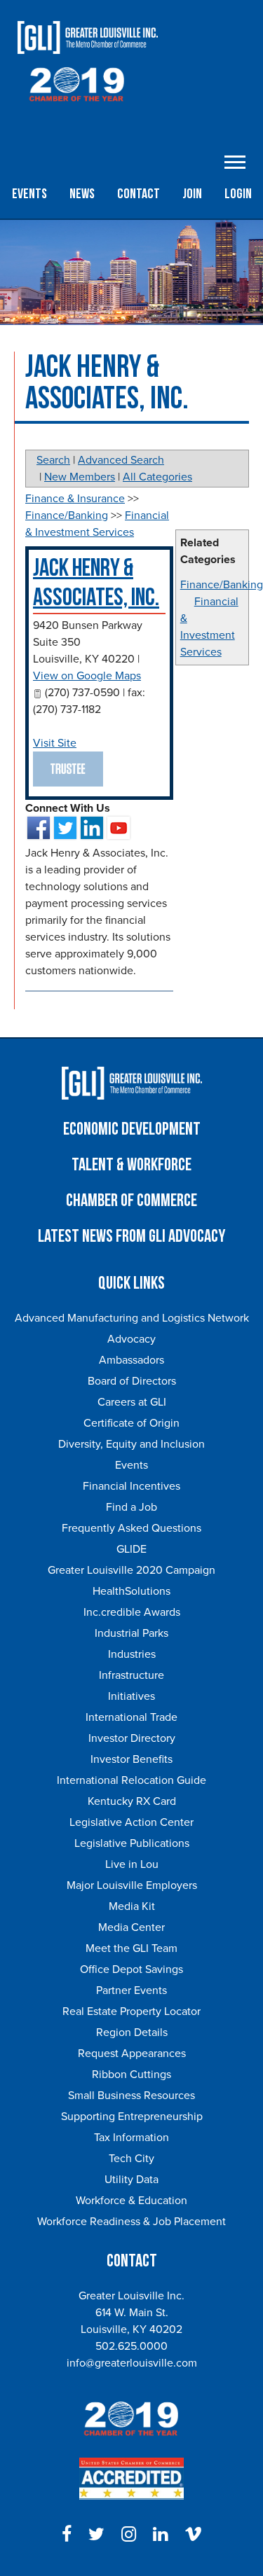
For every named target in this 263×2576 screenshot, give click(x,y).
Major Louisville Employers (132, 1885)
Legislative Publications (132, 1843)
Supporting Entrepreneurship (132, 2117)
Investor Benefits (131, 1759)
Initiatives (131, 1696)
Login (238, 194)
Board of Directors (132, 1381)
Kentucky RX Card (132, 1801)
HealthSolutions (131, 1591)
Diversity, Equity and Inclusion (131, 1444)
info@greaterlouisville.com (132, 2363)
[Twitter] (96, 2535)
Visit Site (55, 743)
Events (29, 194)
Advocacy (131, 1339)
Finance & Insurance (75, 499)
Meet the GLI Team (131, 1948)
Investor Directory (132, 1738)
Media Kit (132, 1906)
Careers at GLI (132, 1402)
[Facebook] (67, 2535)
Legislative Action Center (131, 1822)
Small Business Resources (131, 2096)
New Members (80, 477)
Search (53, 460)
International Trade (131, 1717)
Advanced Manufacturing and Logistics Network (132, 1318)
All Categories (157, 477)
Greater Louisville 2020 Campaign (131, 1570)
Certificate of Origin (131, 1423)
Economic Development (132, 1129)
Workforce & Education (131, 2201)
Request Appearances (132, 2054)
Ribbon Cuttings (131, 2075)
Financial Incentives (131, 1486)
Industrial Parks (131, 1633)
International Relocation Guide (131, 1780)
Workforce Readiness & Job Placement (131, 2222)
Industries (132, 1654)
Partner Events (131, 1990)
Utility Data (131, 2180)
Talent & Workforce (131, 1165)
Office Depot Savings (131, 1969)
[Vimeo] (193, 2535)
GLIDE (131, 1549)
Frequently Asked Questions (131, 1528)
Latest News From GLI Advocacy (131, 1237)
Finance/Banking (222, 585)
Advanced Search (121, 460)
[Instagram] (129, 2535)
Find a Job (131, 1507)
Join (192, 194)
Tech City (131, 2159)
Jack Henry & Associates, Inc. (96, 583)
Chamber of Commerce (131, 1201)
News (82, 194)
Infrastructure (131, 1675)
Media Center (131, 1927)
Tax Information (131, 2138)
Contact (139, 194)
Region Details (132, 2033)
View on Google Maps (87, 676)
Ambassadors (131, 1360)
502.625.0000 (131, 2346)
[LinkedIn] (160, 2535)
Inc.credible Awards (132, 1612)
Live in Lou (132, 1864)
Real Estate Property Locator (131, 2011)
